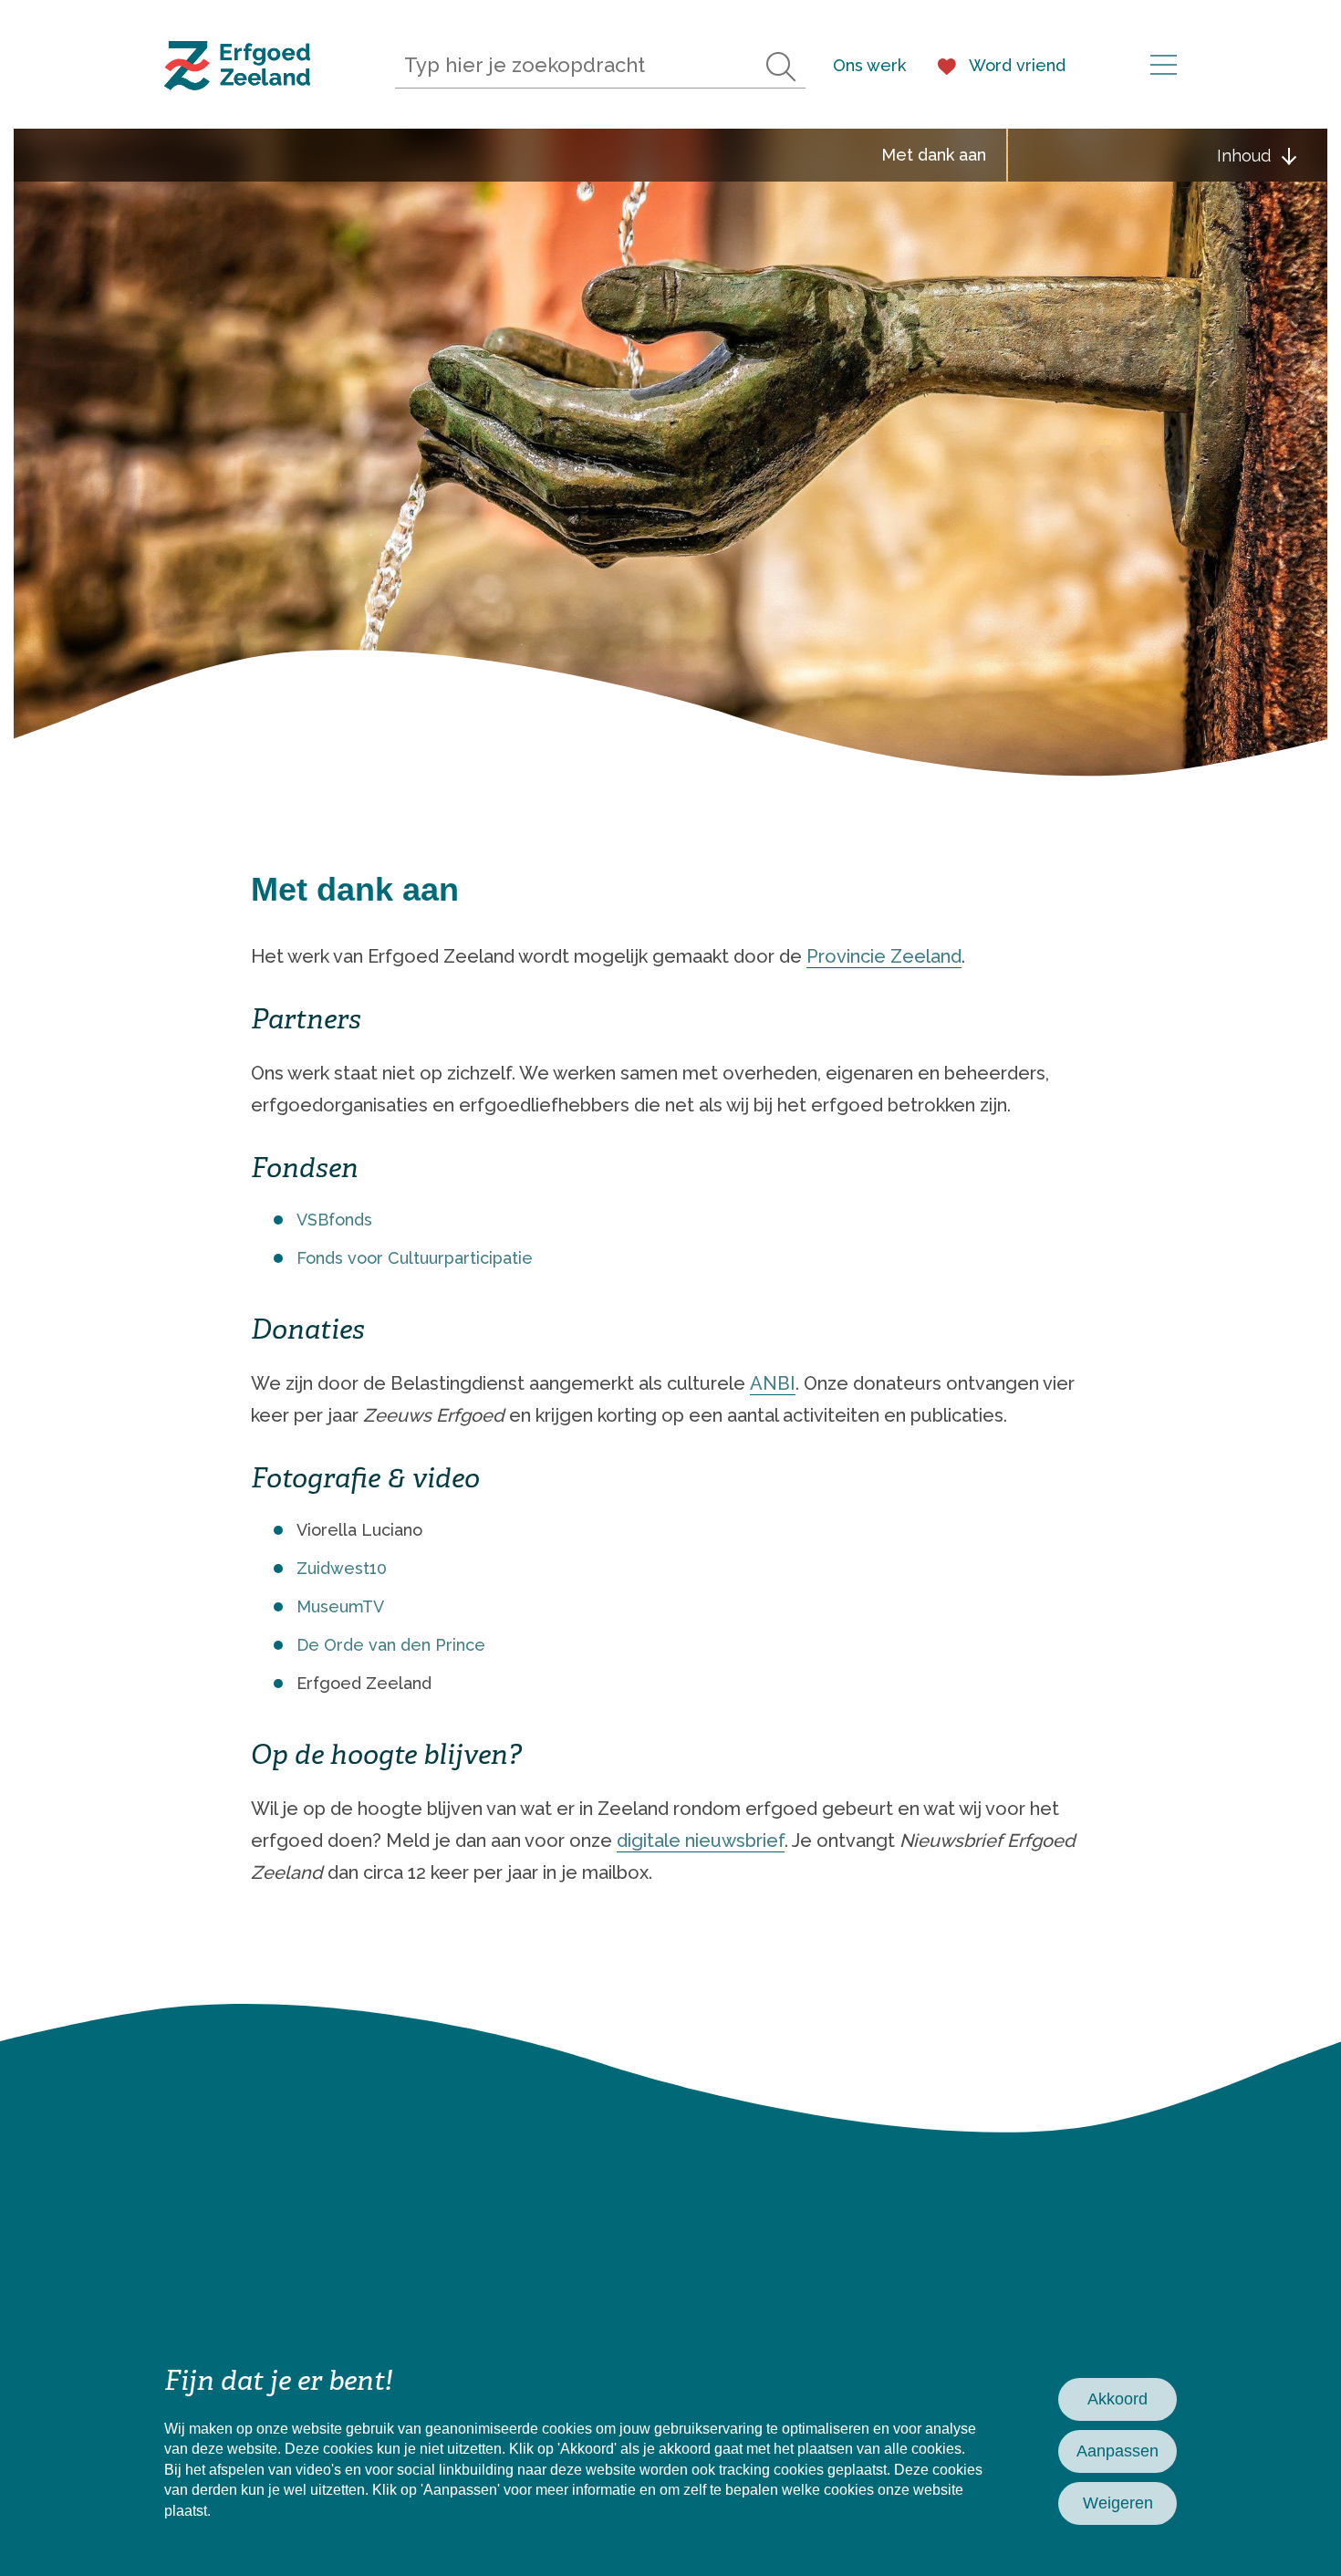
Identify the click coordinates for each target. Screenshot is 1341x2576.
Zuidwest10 (342, 1568)
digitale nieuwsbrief (701, 1841)
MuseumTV (340, 1606)
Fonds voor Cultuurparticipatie (415, 1258)
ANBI (773, 1383)
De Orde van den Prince (391, 1645)
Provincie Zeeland (884, 956)
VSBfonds (334, 1220)
